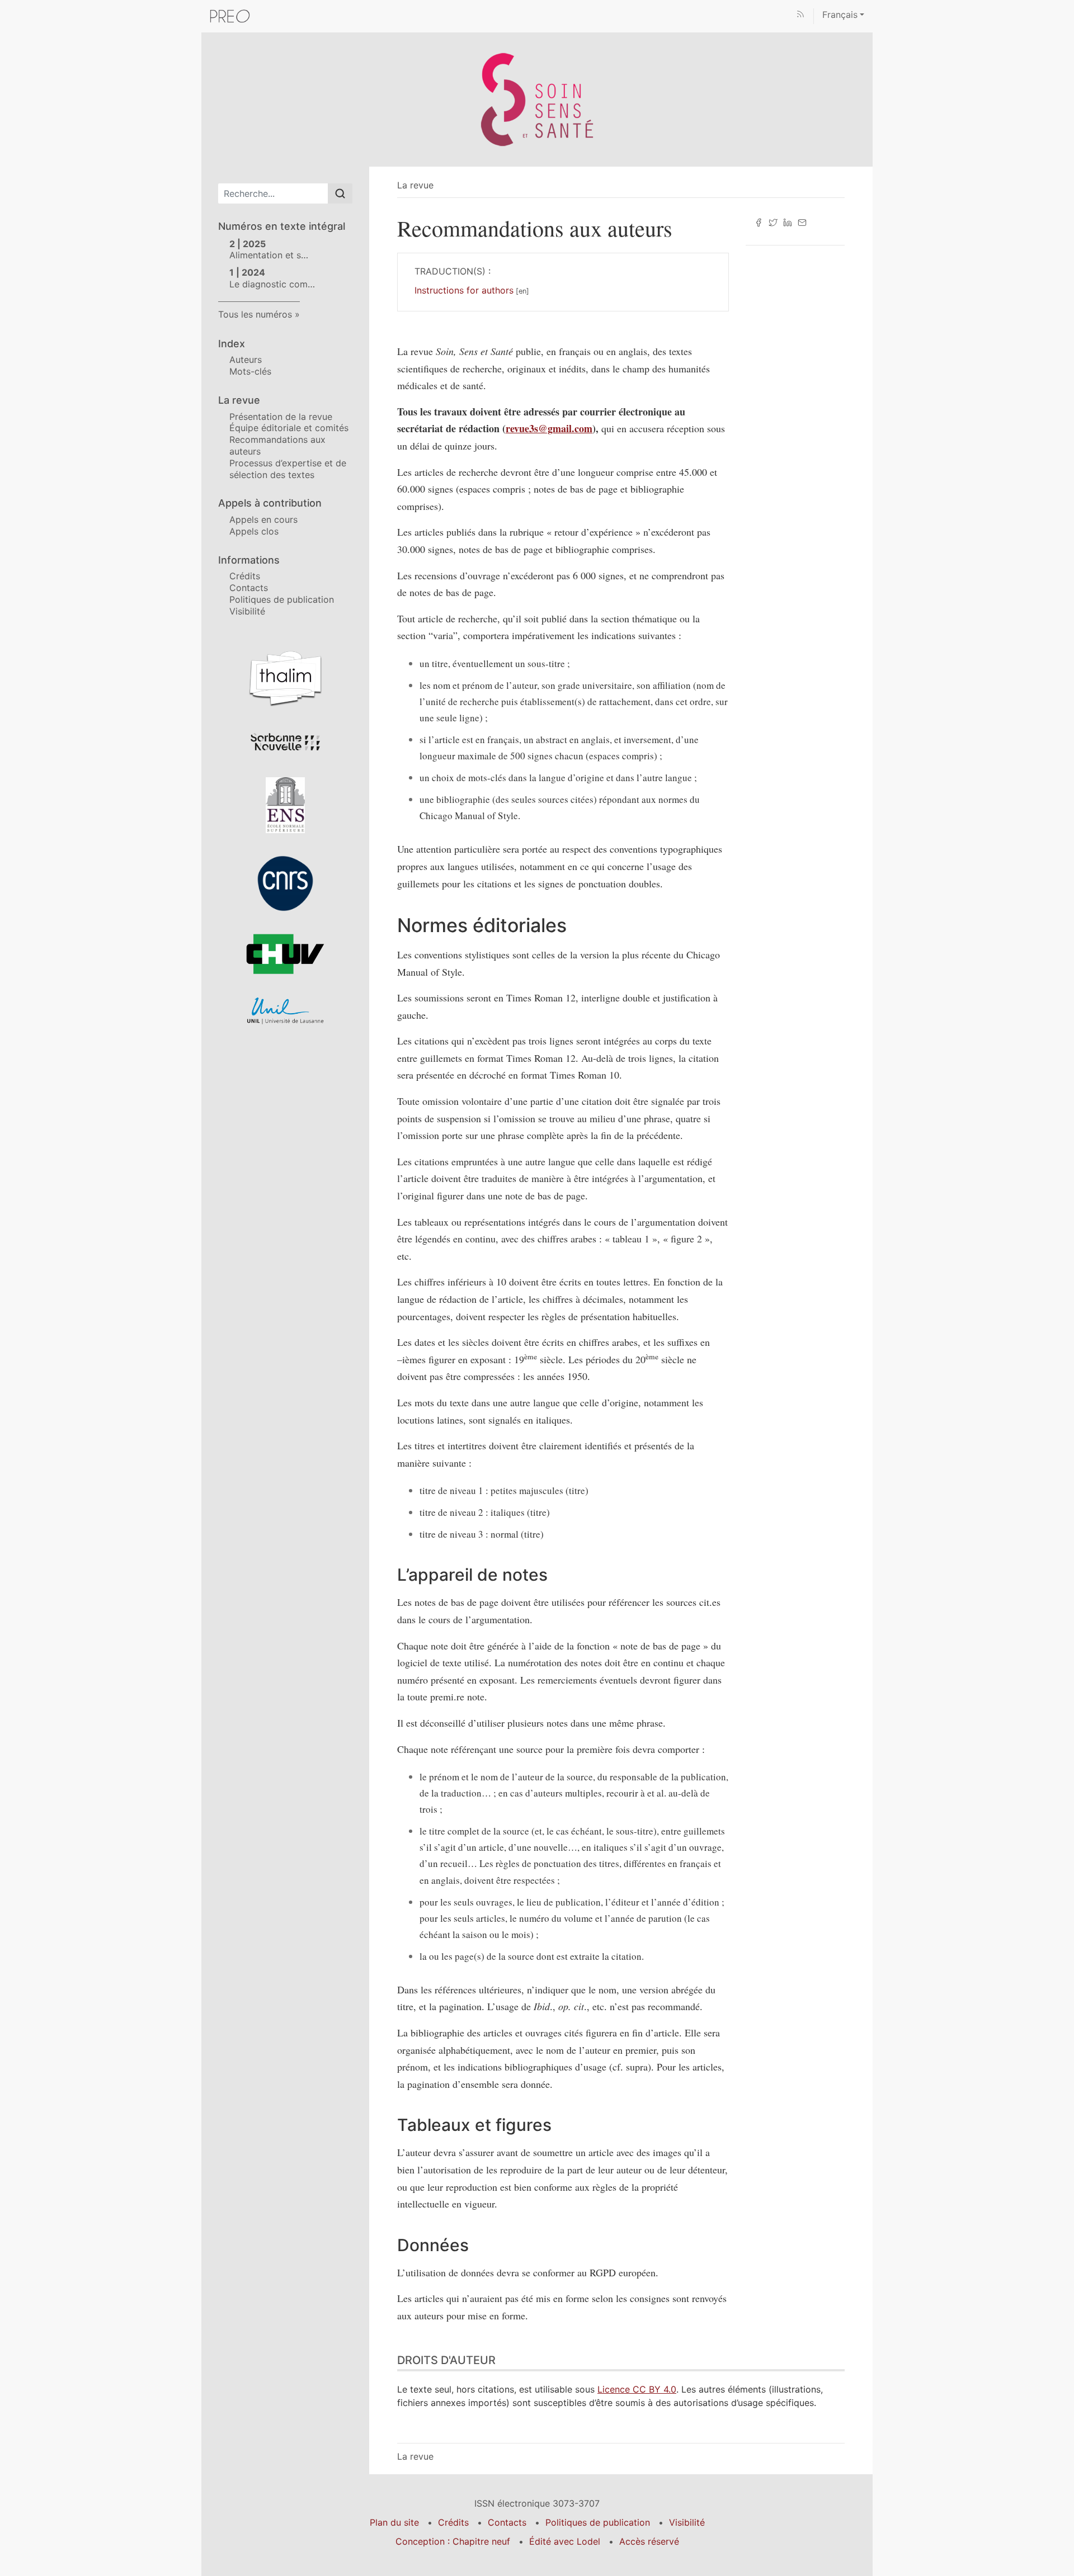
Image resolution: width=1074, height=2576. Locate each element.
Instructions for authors (464, 290)
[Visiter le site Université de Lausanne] (285, 1011)
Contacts (249, 588)
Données (433, 2245)
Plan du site (394, 2522)
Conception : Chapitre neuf (453, 2541)
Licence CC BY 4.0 (637, 2389)
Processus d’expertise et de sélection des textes (288, 469)
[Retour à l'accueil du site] (537, 98)
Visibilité (247, 611)
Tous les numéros (255, 314)
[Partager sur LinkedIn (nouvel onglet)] (788, 221)
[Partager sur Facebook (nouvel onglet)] (759, 221)
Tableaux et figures (474, 2125)
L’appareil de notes (472, 1575)
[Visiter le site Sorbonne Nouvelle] (285, 741)
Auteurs (246, 360)
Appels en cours (263, 519)
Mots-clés (250, 371)
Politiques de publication (282, 599)
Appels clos (254, 531)
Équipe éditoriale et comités (289, 428)
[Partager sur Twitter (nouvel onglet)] (773, 221)
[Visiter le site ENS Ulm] (285, 805)
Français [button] (840, 15)
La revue (415, 185)
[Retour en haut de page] (1066, 8)
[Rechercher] (340, 193)
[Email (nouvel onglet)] (802, 221)
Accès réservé (649, 2541)
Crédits (245, 576)
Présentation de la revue (281, 417)
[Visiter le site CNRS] (285, 883)
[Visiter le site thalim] (285, 678)
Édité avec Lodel (565, 2541)
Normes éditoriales (482, 925)
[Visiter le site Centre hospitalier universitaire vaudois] (285, 954)
